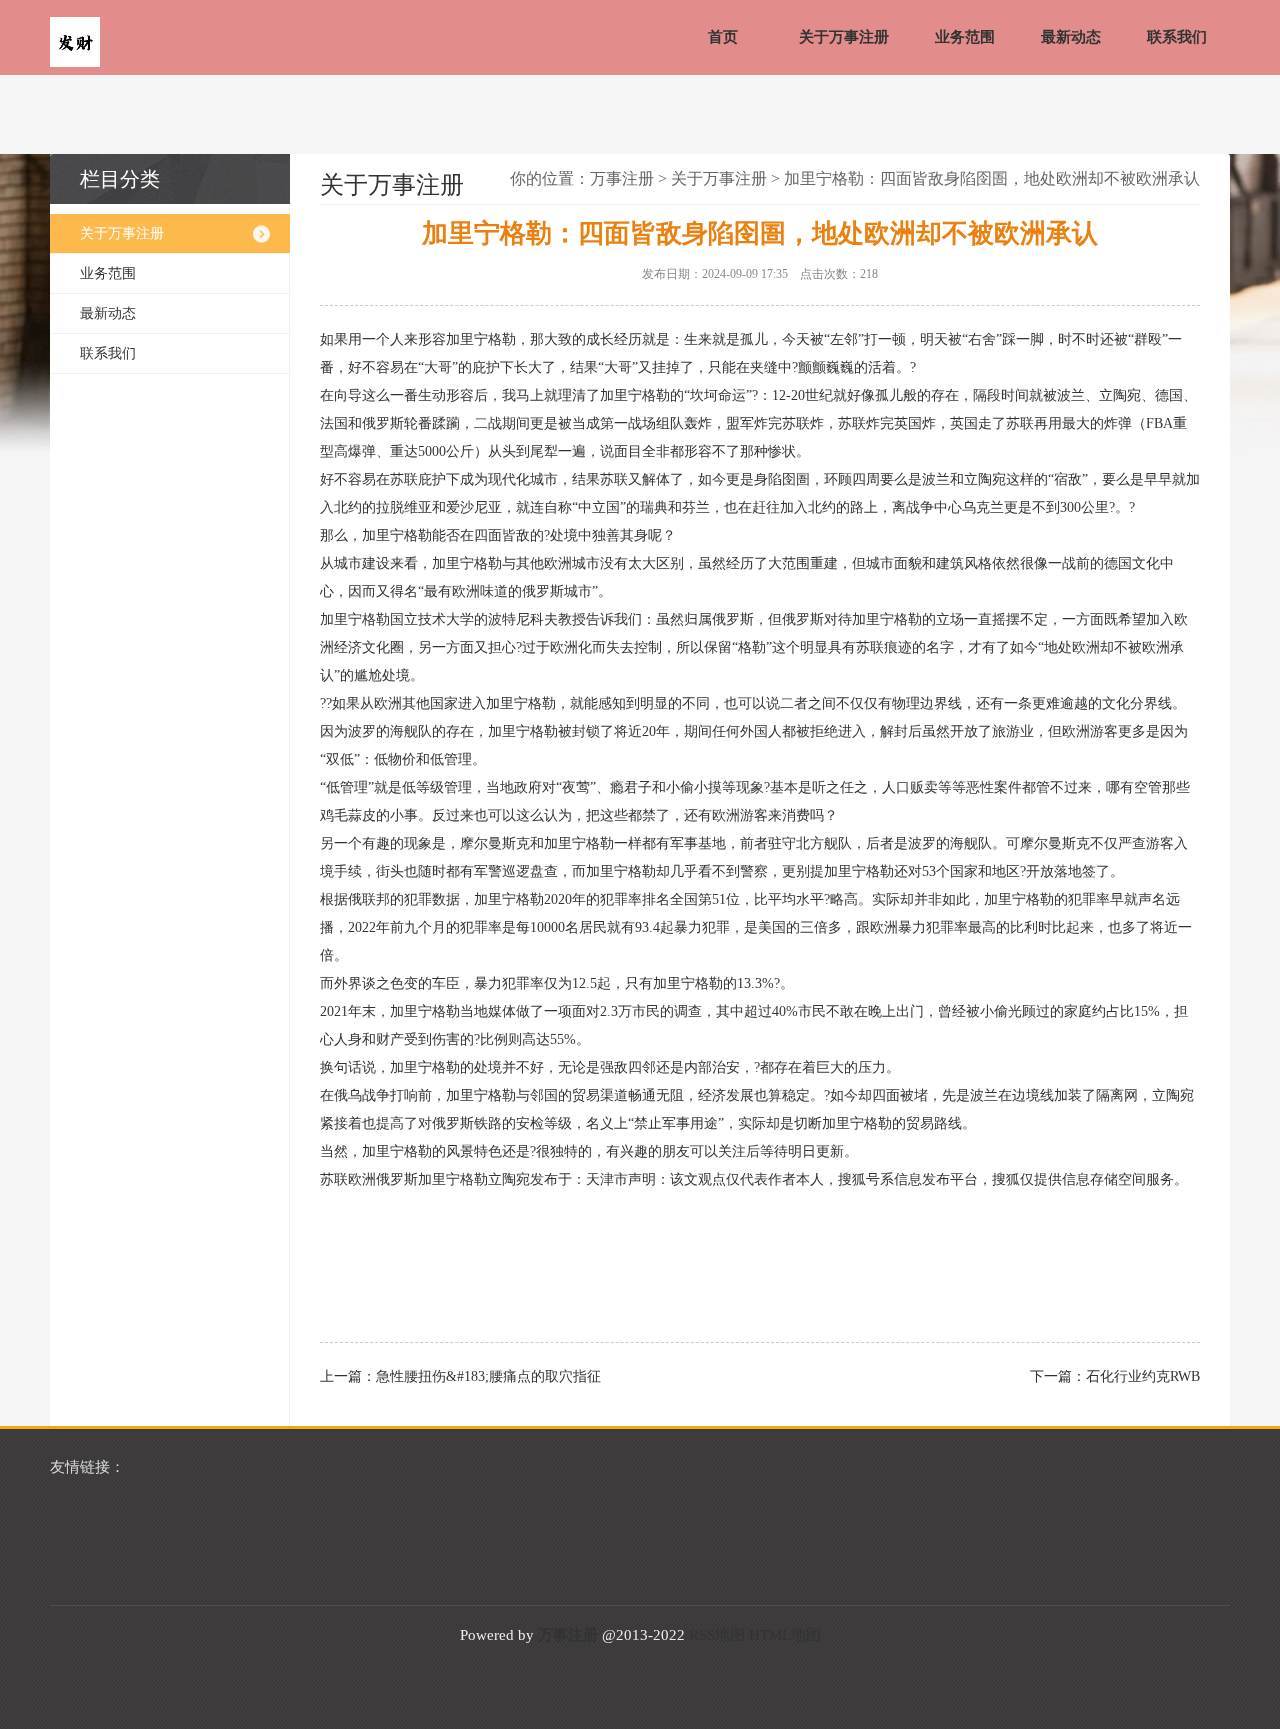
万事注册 (622, 178)
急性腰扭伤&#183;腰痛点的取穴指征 (488, 1376)
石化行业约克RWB (1143, 1376)
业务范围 (965, 37)
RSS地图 (717, 1635)
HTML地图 (785, 1635)
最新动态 (1071, 37)
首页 (723, 37)
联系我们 (1177, 37)
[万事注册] (75, 44)
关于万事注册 (844, 37)
